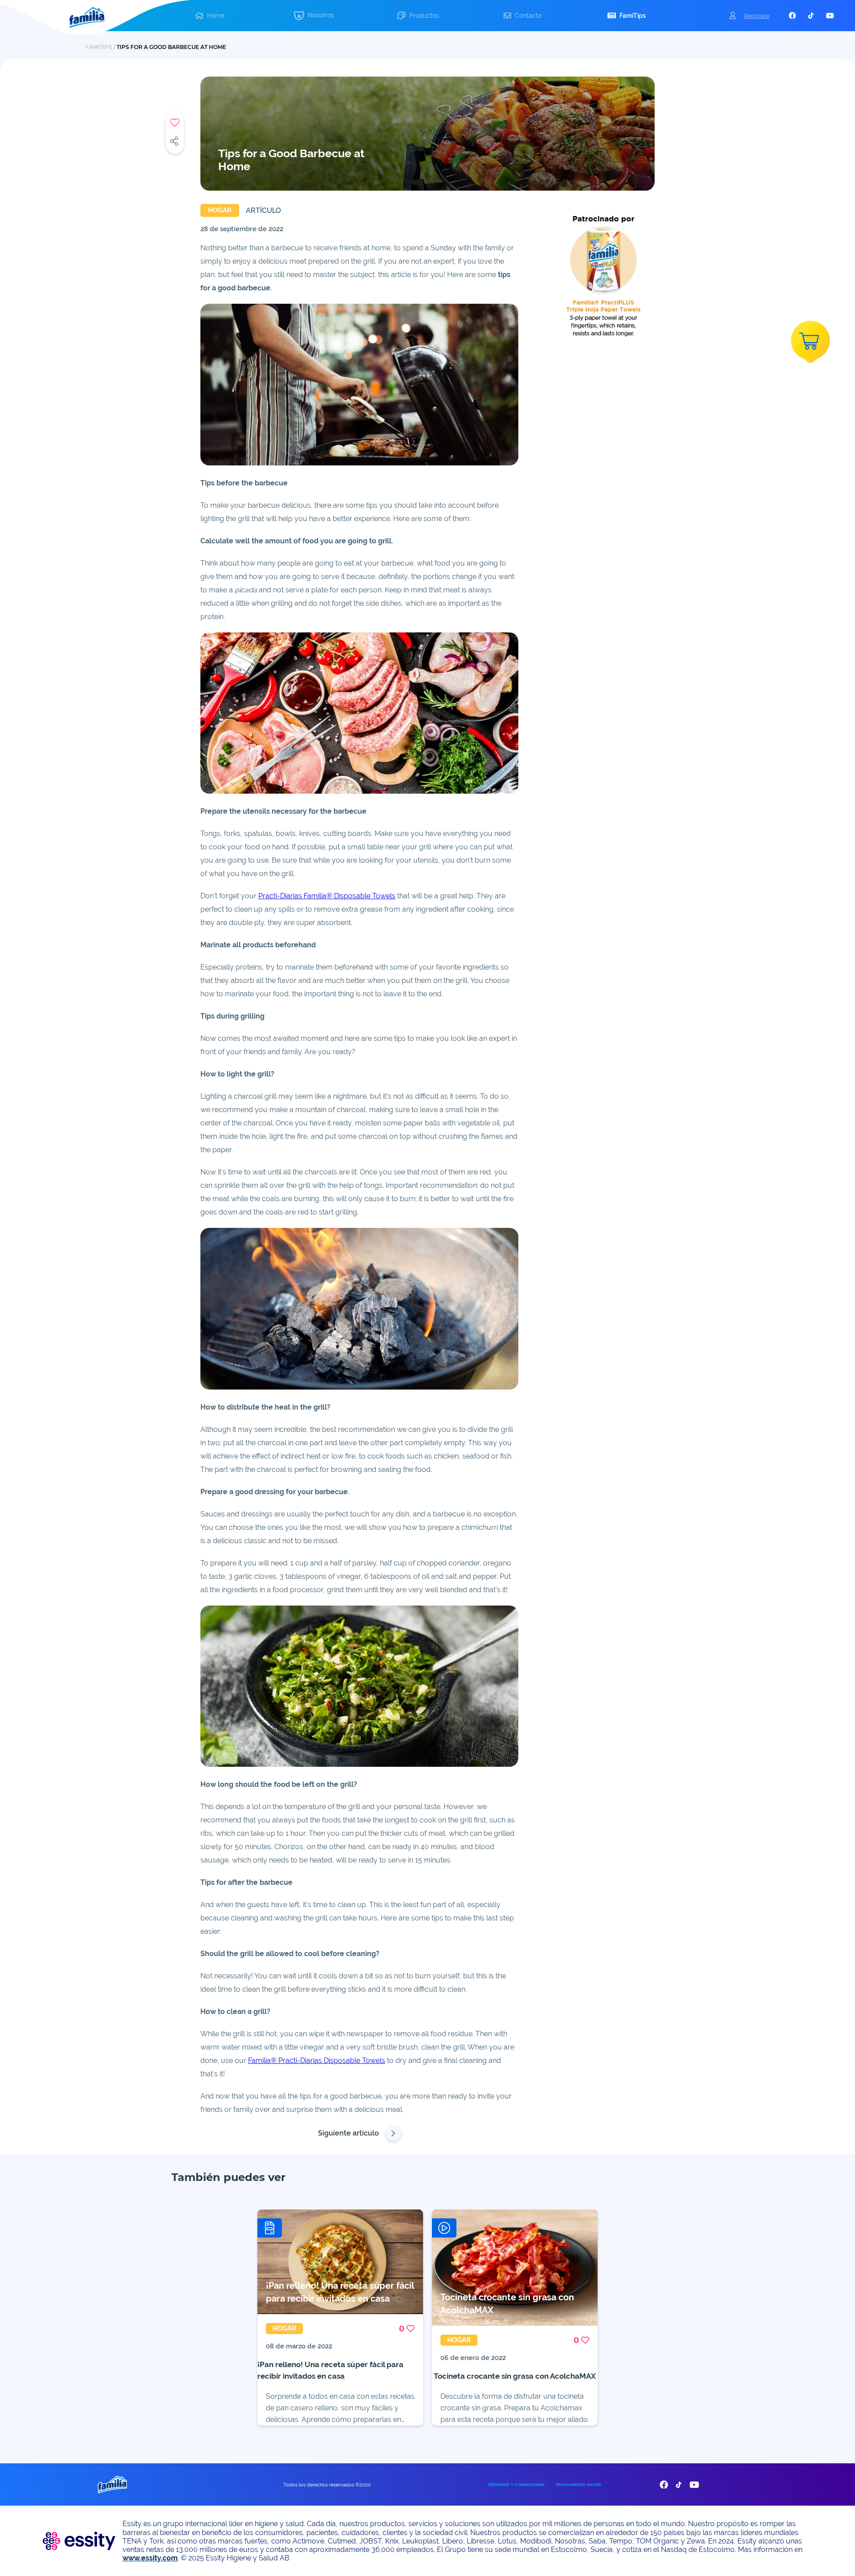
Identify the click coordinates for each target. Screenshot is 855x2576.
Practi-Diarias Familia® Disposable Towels (327, 896)
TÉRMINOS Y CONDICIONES (516, 2484)
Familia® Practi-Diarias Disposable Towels (317, 2060)
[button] (210, 16)
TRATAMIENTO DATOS (578, 2484)
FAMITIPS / (101, 47)
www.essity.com (150, 2558)
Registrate (757, 16)
